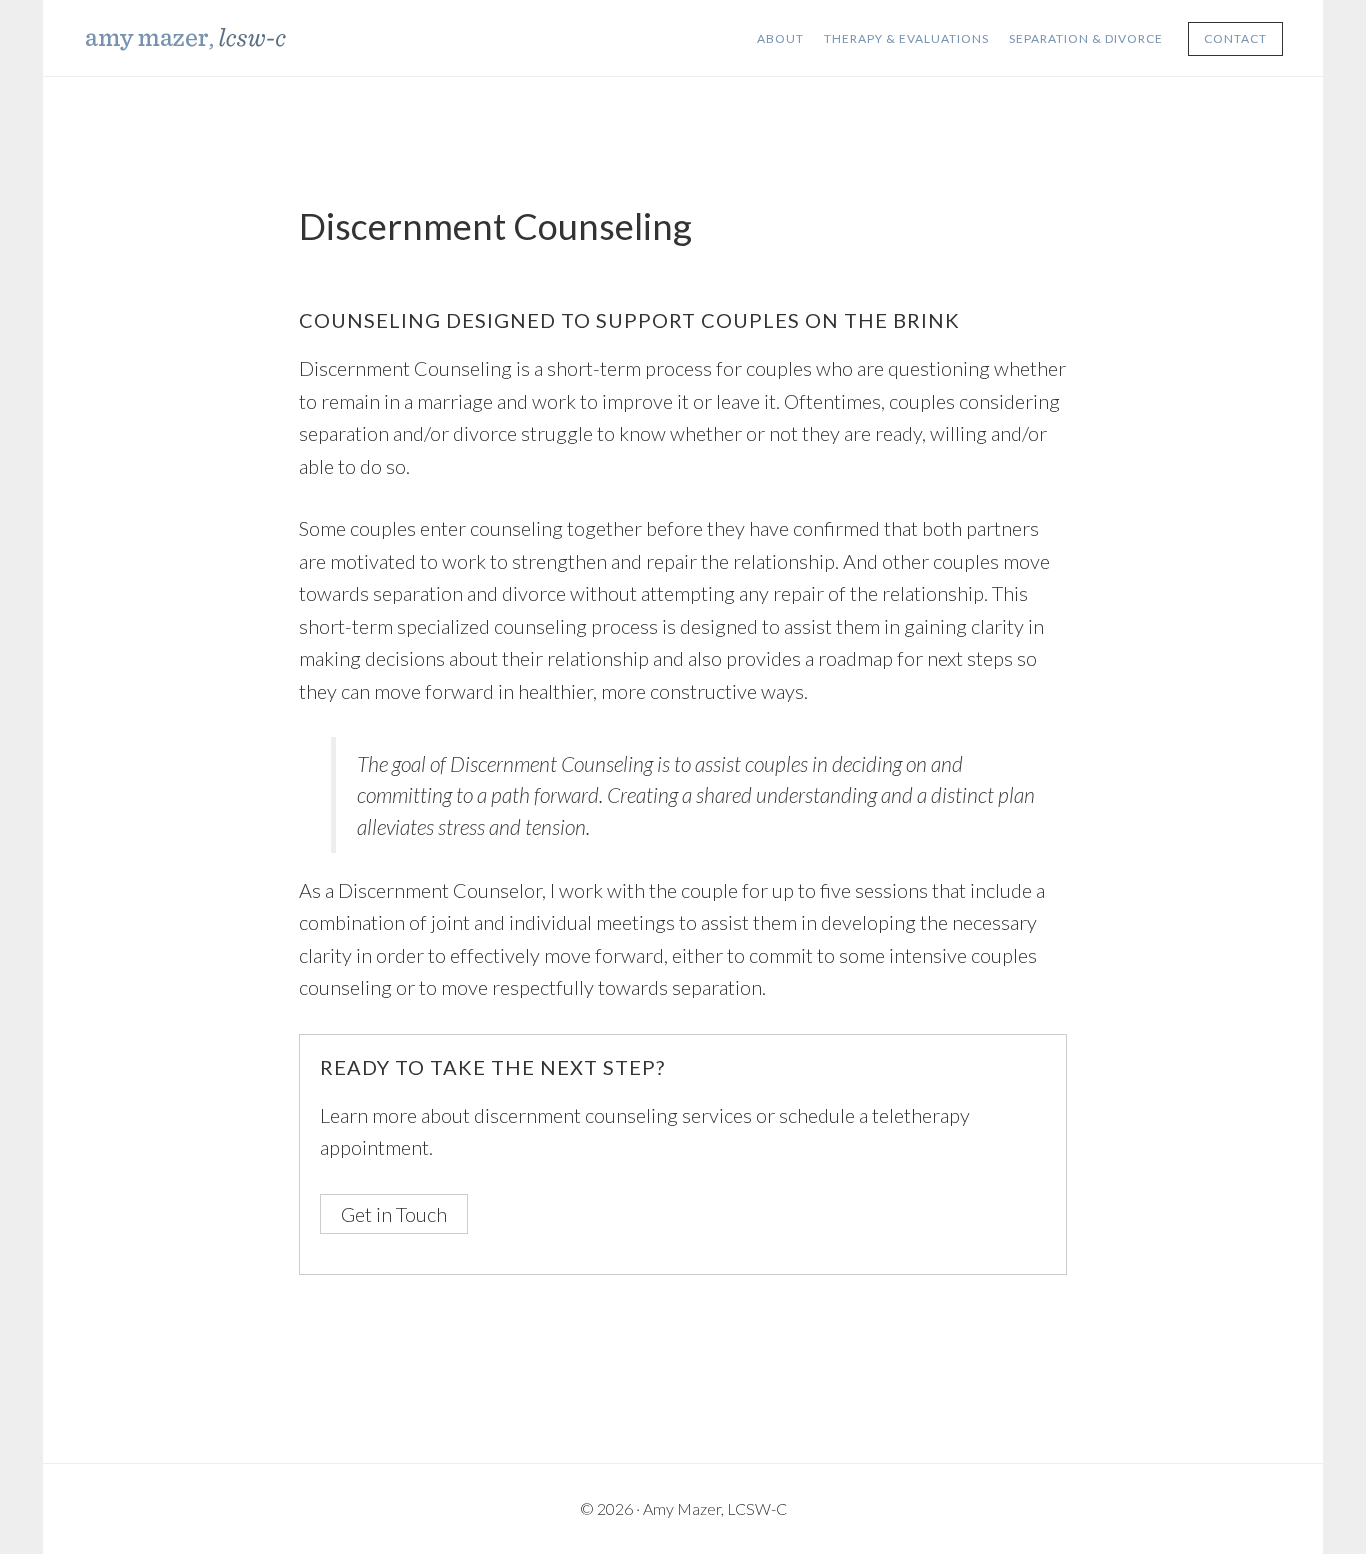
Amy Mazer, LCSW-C (233, 38)
